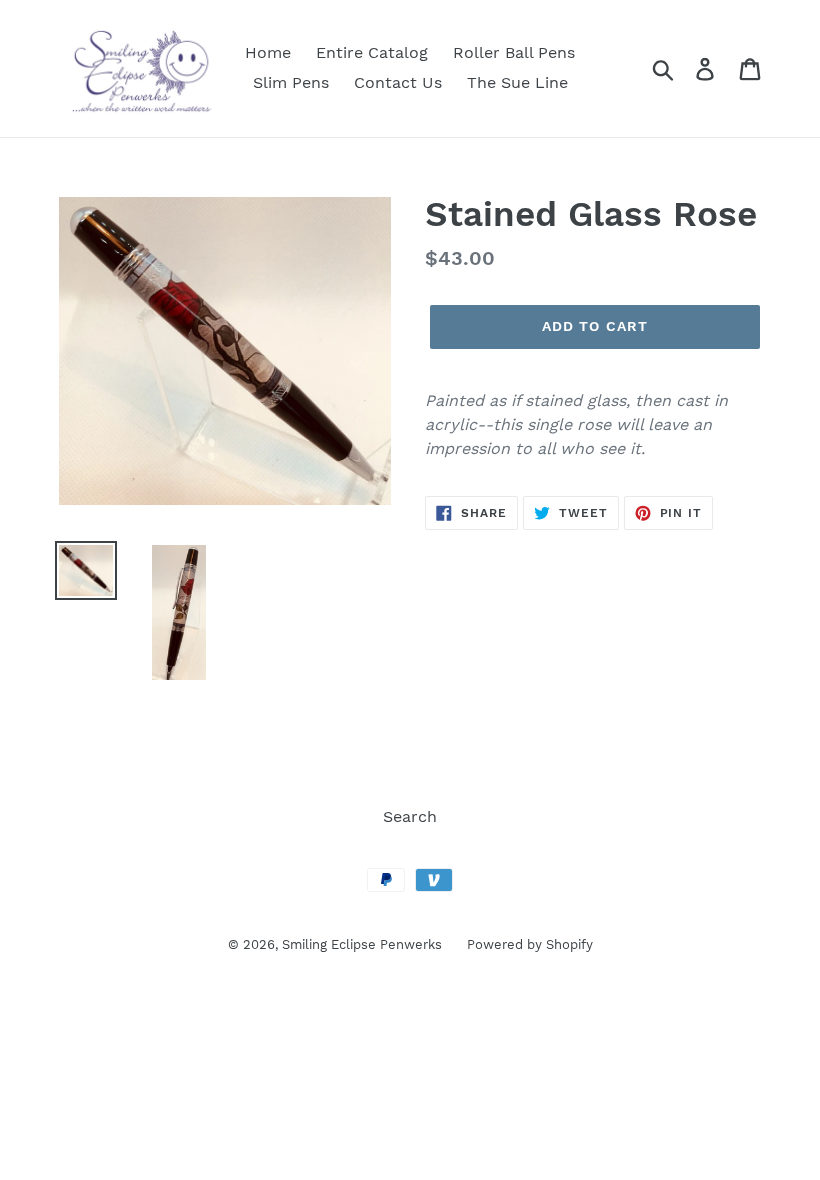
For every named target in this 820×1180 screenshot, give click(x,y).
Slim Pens (291, 82)
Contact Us (398, 82)
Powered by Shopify (530, 944)
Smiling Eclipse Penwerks (362, 944)
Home (268, 52)
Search (410, 816)
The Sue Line (517, 82)
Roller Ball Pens (514, 52)
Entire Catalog (372, 52)
